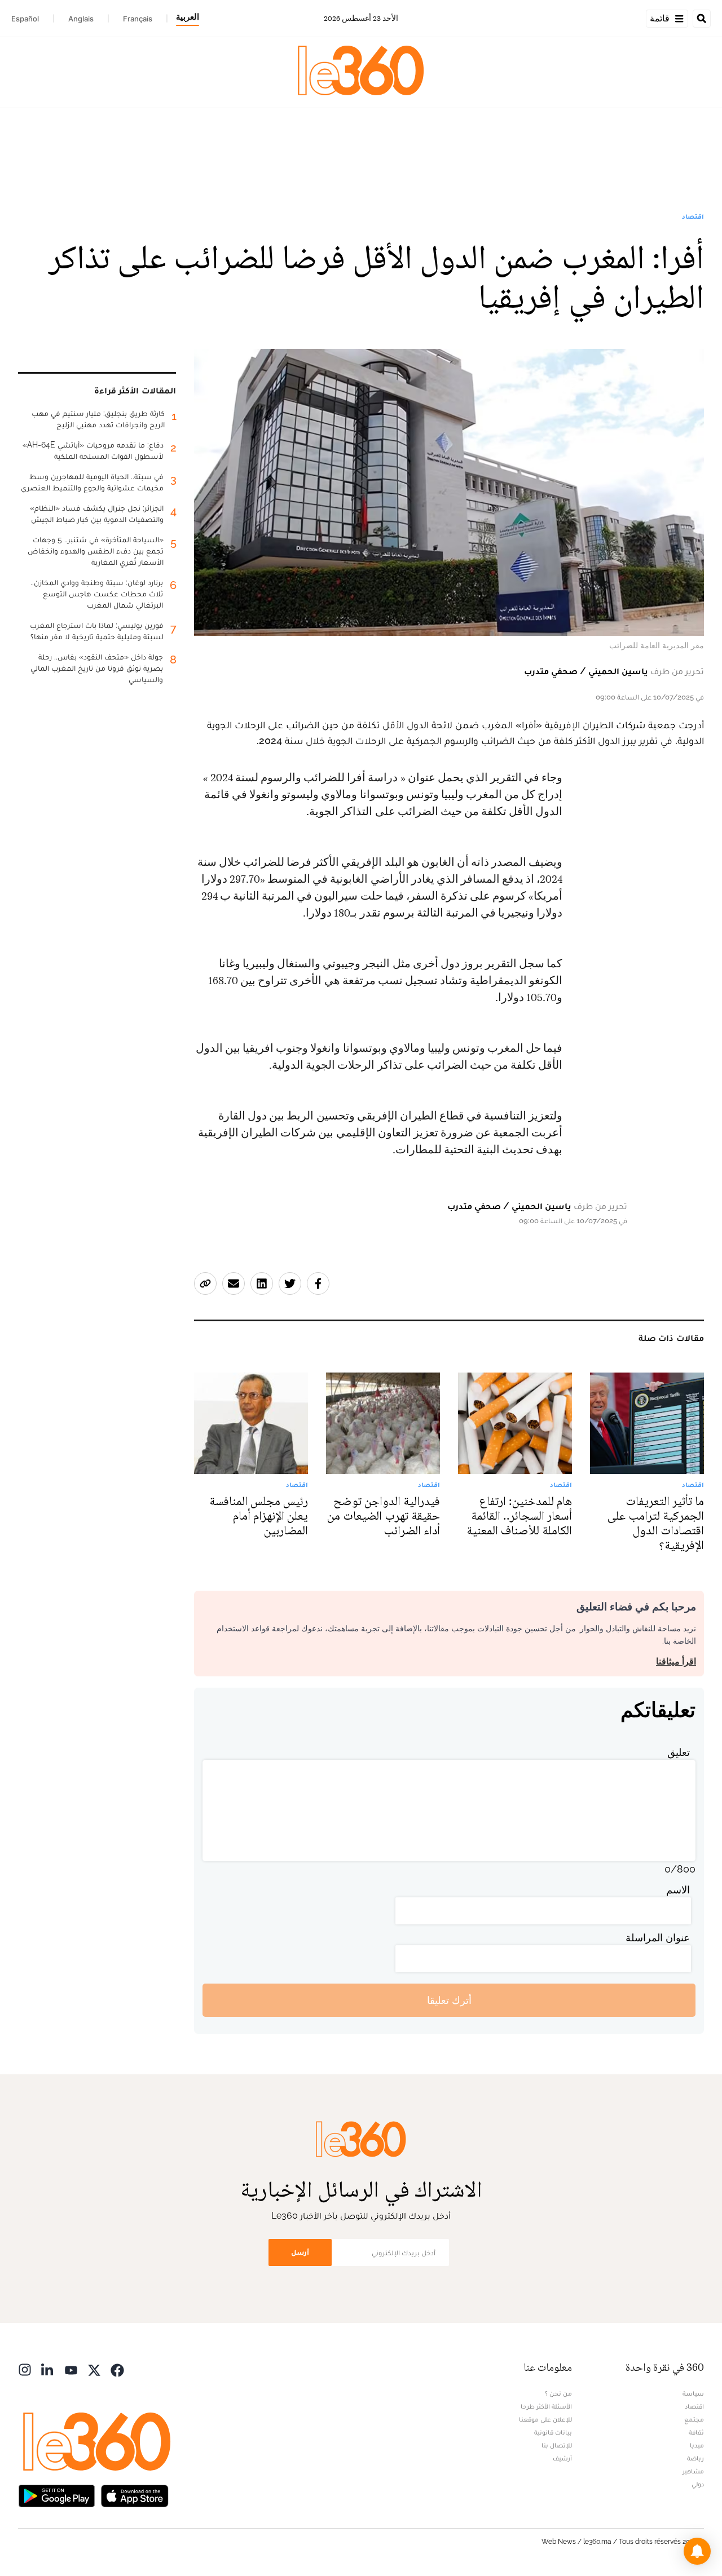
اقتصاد (693, 216)
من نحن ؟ (558, 2393)
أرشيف (562, 2458)
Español (25, 19)
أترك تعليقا (449, 2000)
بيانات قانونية (553, 2432)
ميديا (697, 2445)
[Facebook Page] (117, 2369)
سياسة (693, 2393)
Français (138, 19)
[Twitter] (94, 2369)
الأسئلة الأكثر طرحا (546, 2406)
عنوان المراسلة (658, 1938)
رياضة (695, 2458)
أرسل (300, 2252)
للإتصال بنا (557, 2445)
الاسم (678, 1890)
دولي (698, 2484)
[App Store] (135, 2495)
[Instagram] (25, 2369)
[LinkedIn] (48, 2369)
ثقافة (696, 2432)
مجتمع (694, 2419)
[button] (697, 2551)
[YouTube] (71, 2369)
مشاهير (693, 2471)
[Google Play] (56, 2495)
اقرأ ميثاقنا (676, 1661)
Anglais (81, 19)
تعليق (679, 1752)
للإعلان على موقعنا (545, 2419)
